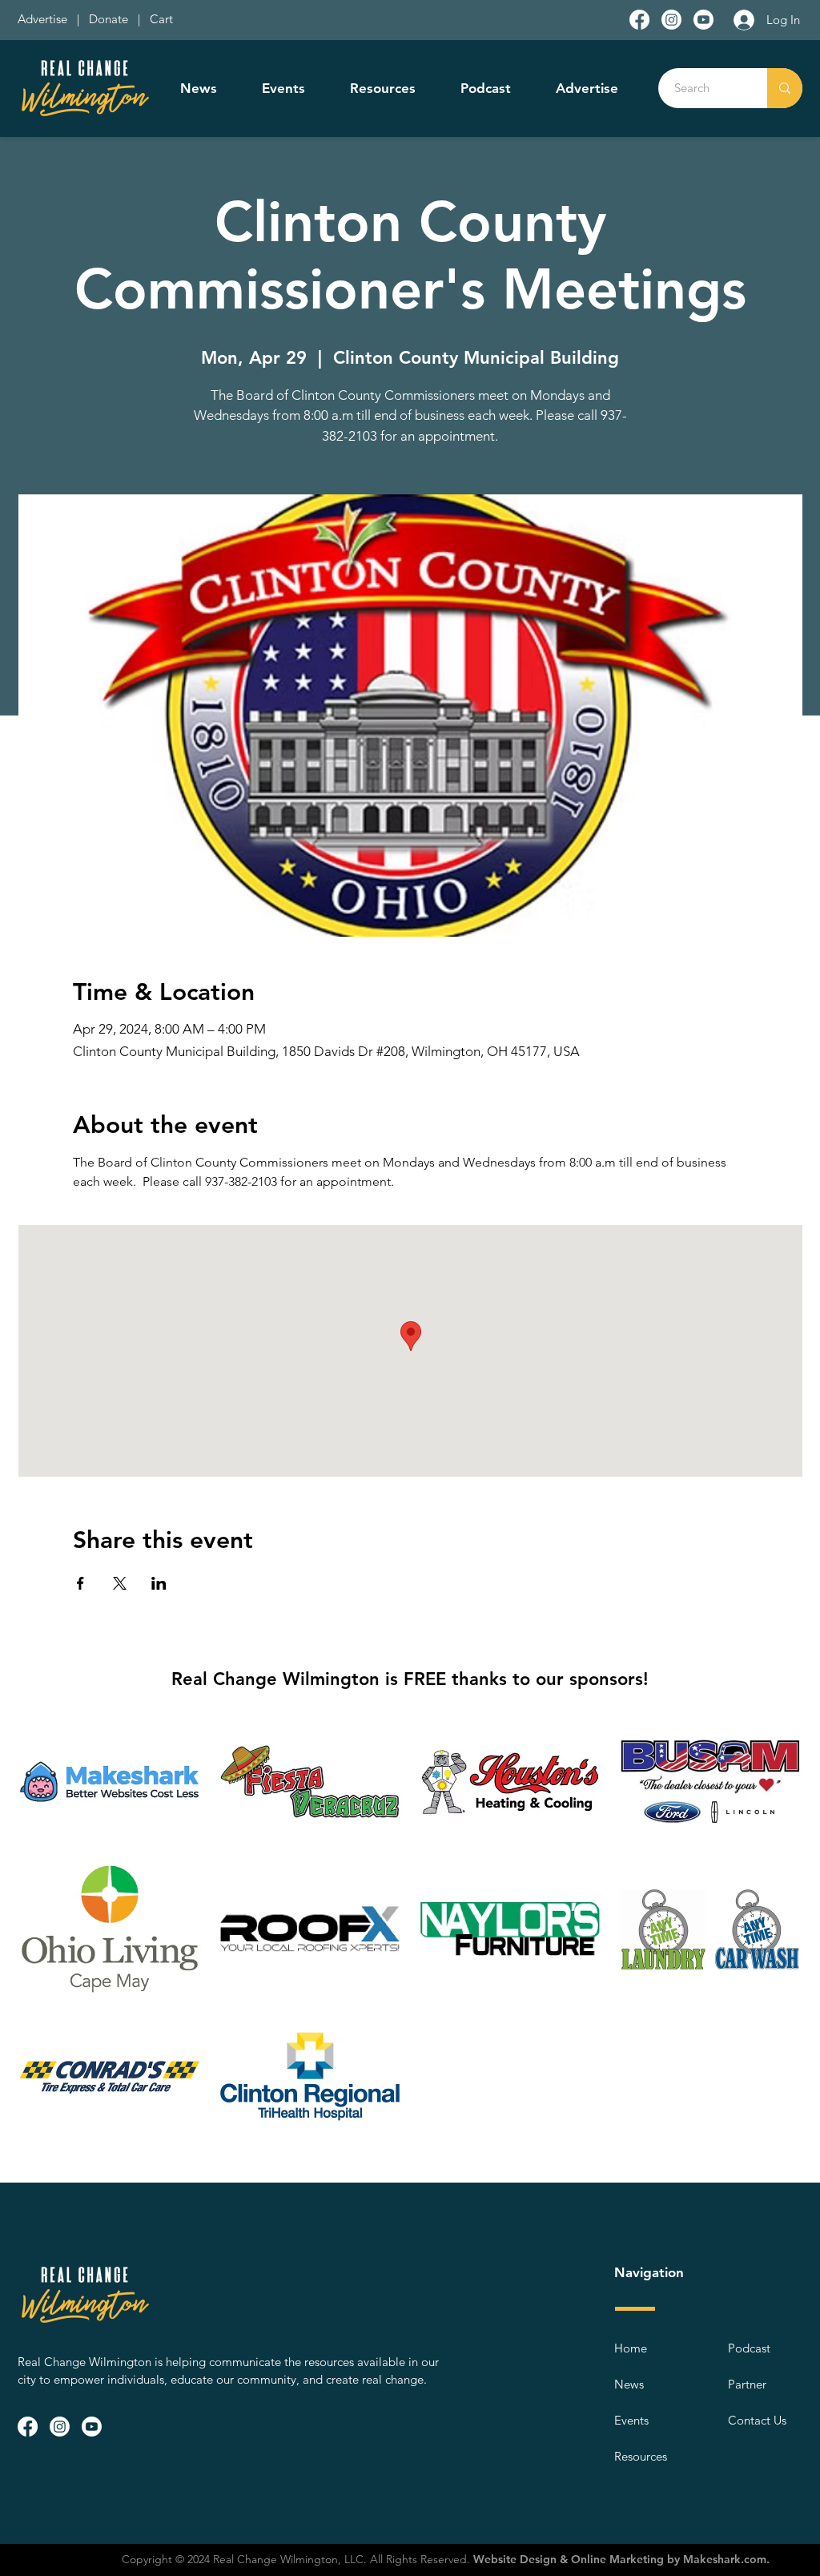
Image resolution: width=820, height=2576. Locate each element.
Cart (161, 19)
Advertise (44, 19)
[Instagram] (671, 20)
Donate (112, 19)
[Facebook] (639, 20)
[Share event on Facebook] (80, 1583)
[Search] (785, 88)
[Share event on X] (120, 1583)
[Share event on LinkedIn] (159, 1583)
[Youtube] (703, 20)
